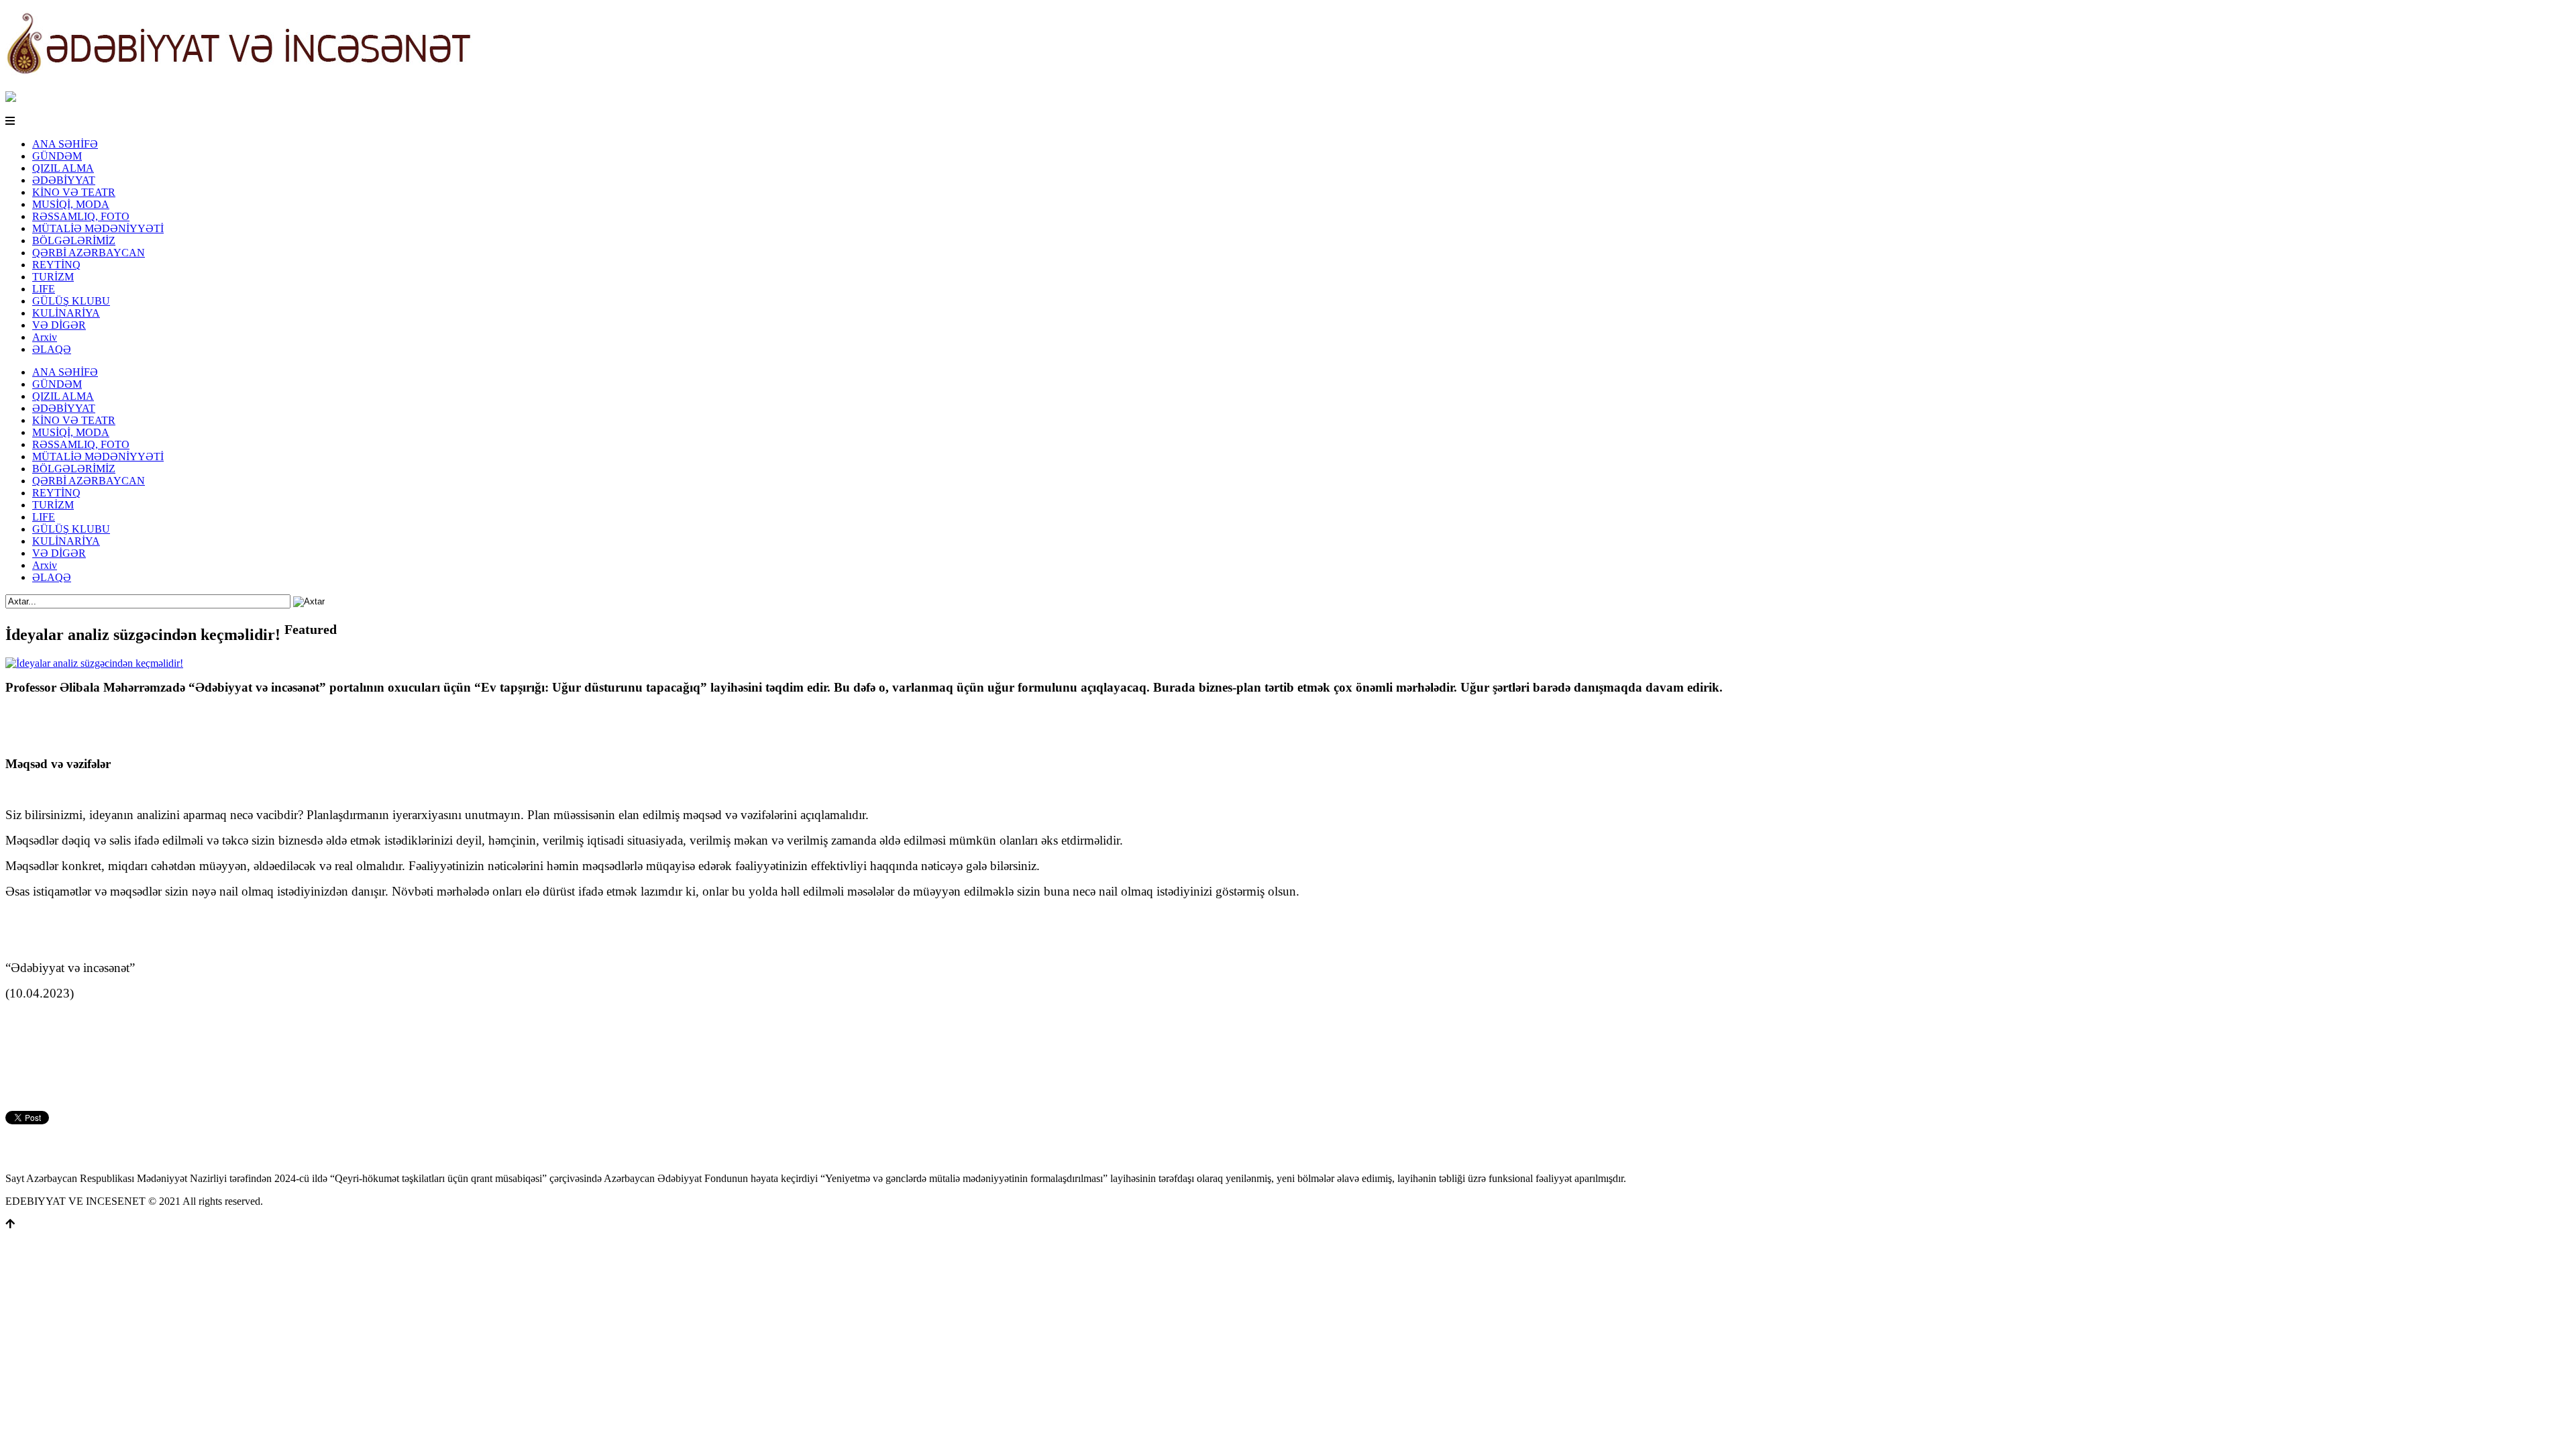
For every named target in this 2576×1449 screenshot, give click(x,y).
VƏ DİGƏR (59, 325)
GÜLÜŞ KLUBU (71, 301)
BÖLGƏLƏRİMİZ (74, 240)
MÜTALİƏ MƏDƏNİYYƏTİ (98, 228)
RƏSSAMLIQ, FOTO (81, 216)
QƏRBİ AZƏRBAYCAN (89, 253)
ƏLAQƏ (52, 349)
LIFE (44, 289)
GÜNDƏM (57, 156)
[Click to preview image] (94, 663)
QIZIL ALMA (63, 168)
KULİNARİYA (66, 313)
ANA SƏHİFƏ (65, 144)
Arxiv (45, 337)
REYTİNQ (56, 265)
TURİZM (53, 277)
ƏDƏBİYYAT (64, 180)
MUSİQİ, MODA (71, 204)
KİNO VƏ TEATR (74, 192)
